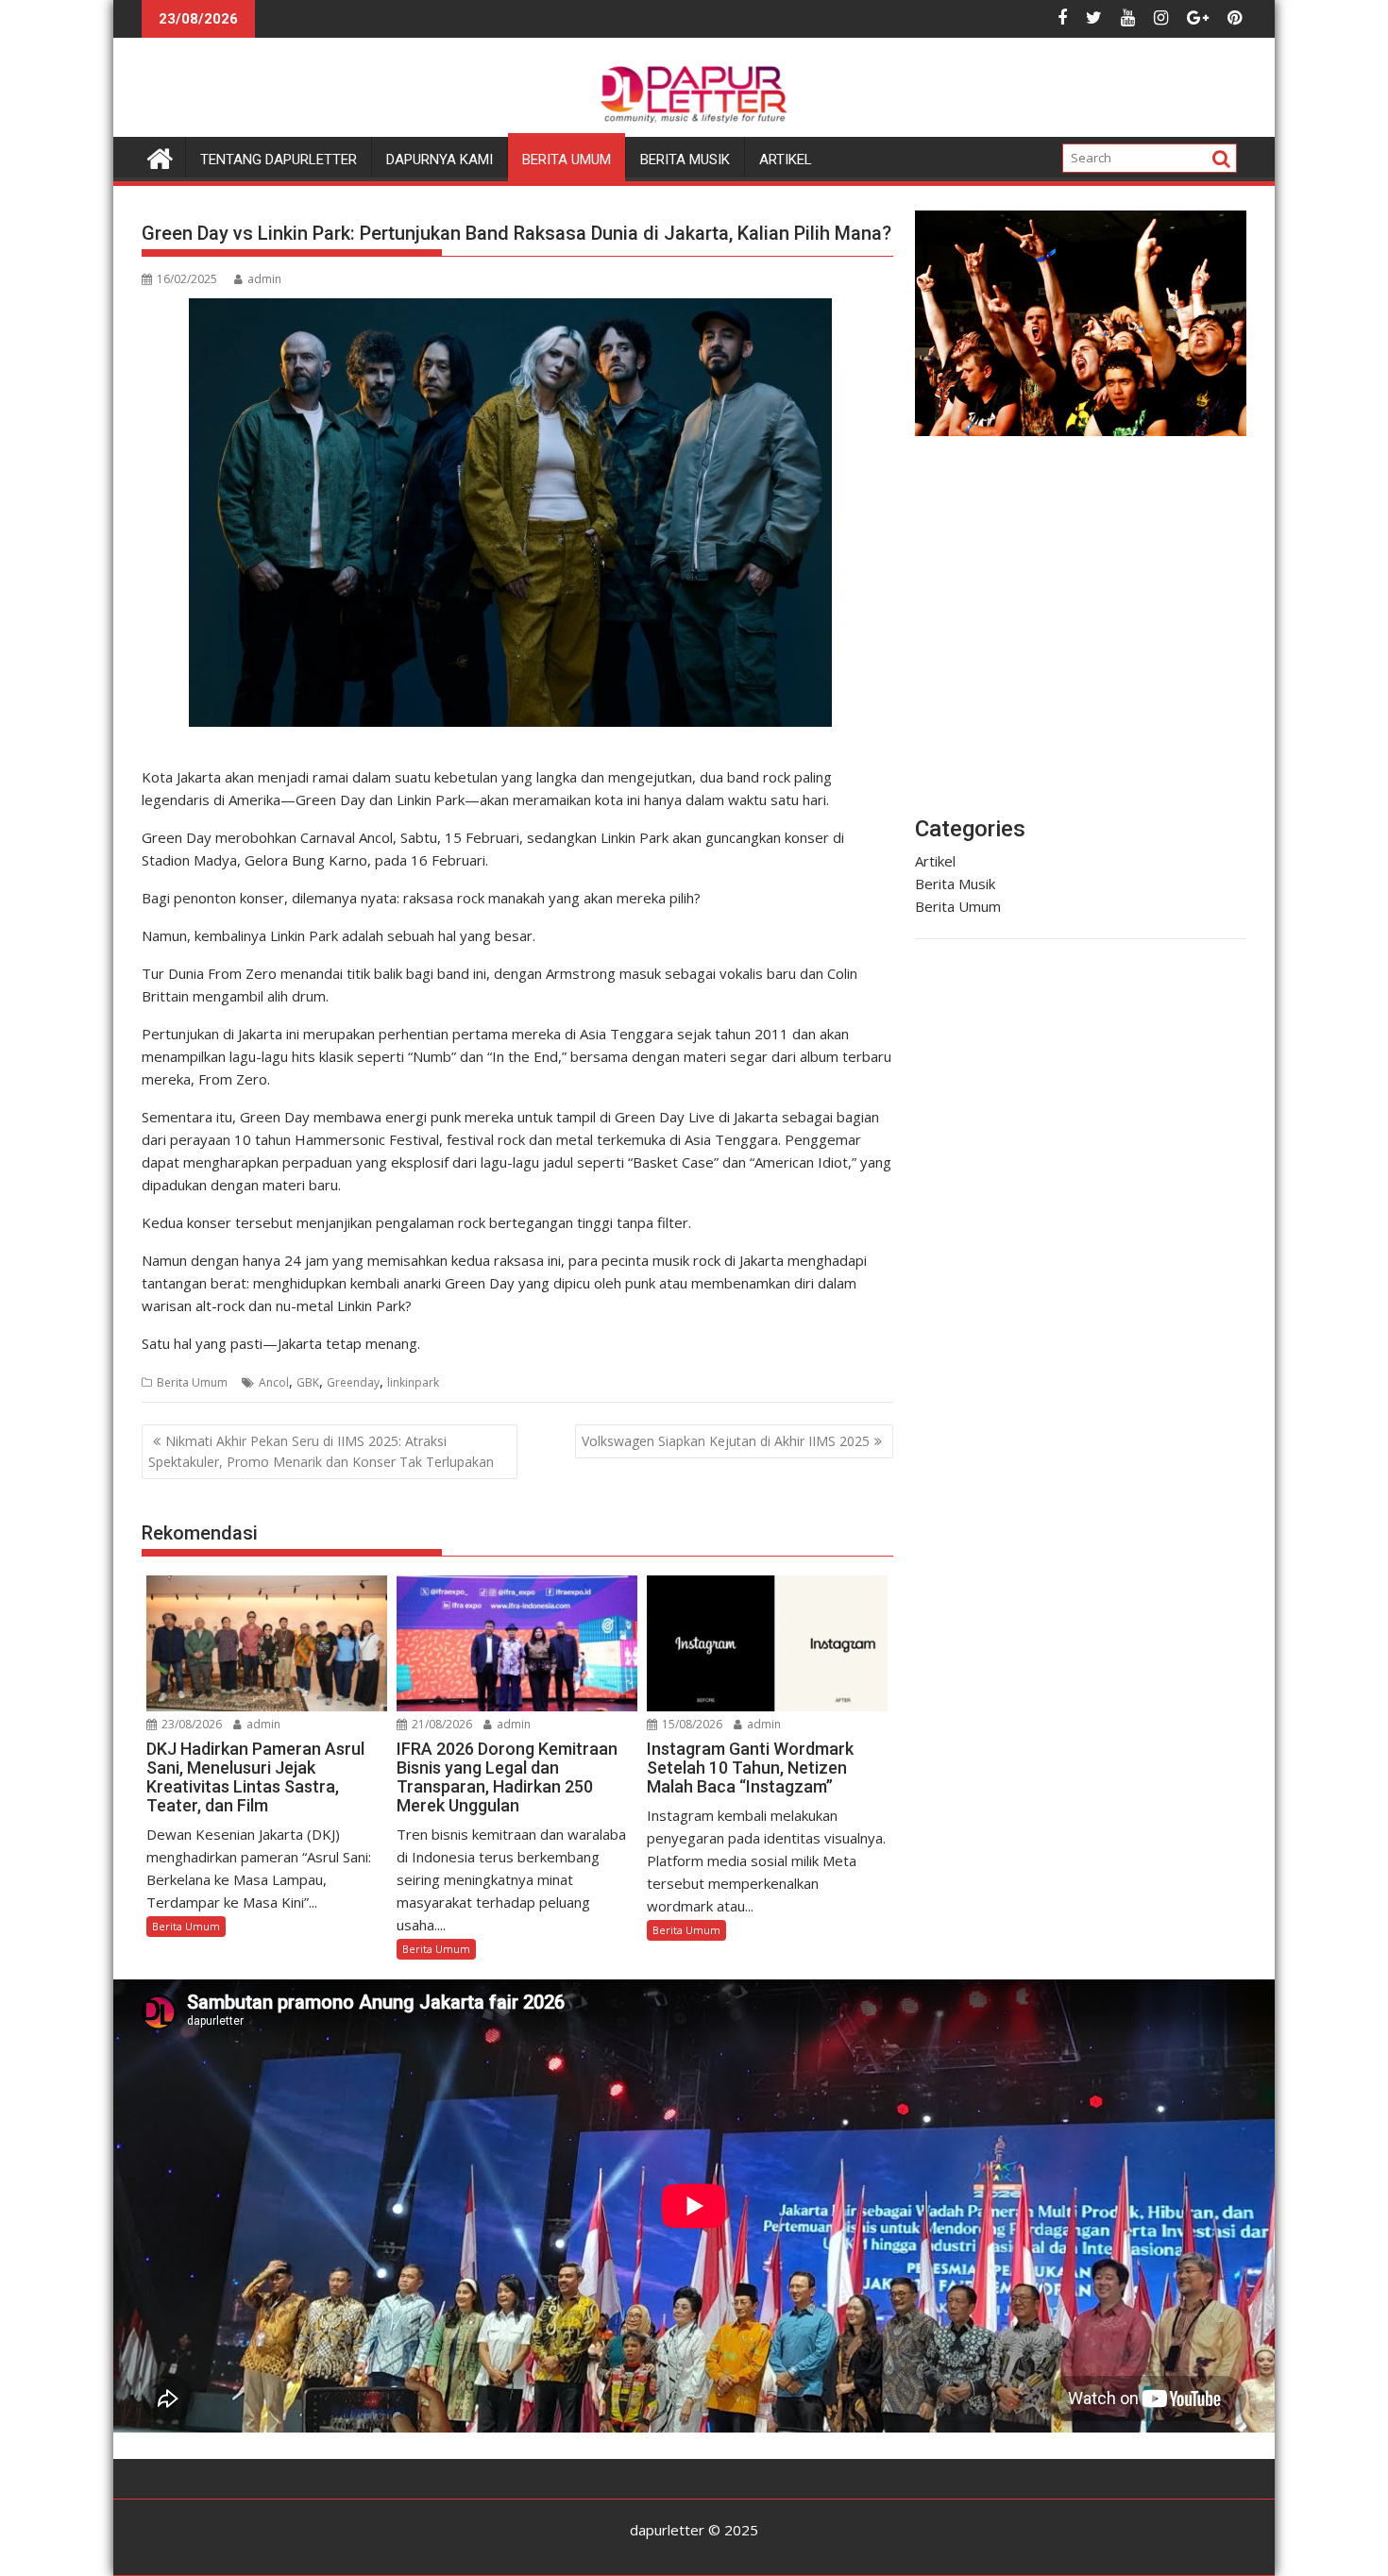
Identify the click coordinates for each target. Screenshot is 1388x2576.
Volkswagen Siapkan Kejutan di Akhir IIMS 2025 (726, 1441)
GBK (308, 1382)
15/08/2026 (691, 1724)
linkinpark (413, 1382)
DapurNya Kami (440, 160)
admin (264, 279)
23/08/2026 (190, 1724)
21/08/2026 (440, 1724)
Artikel (786, 160)
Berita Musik (685, 160)
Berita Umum (567, 160)
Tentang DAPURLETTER (279, 160)
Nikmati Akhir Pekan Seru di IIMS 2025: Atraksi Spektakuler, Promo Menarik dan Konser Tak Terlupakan (321, 1451)
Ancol (274, 1382)
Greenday (353, 1382)
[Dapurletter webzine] (160, 156)
